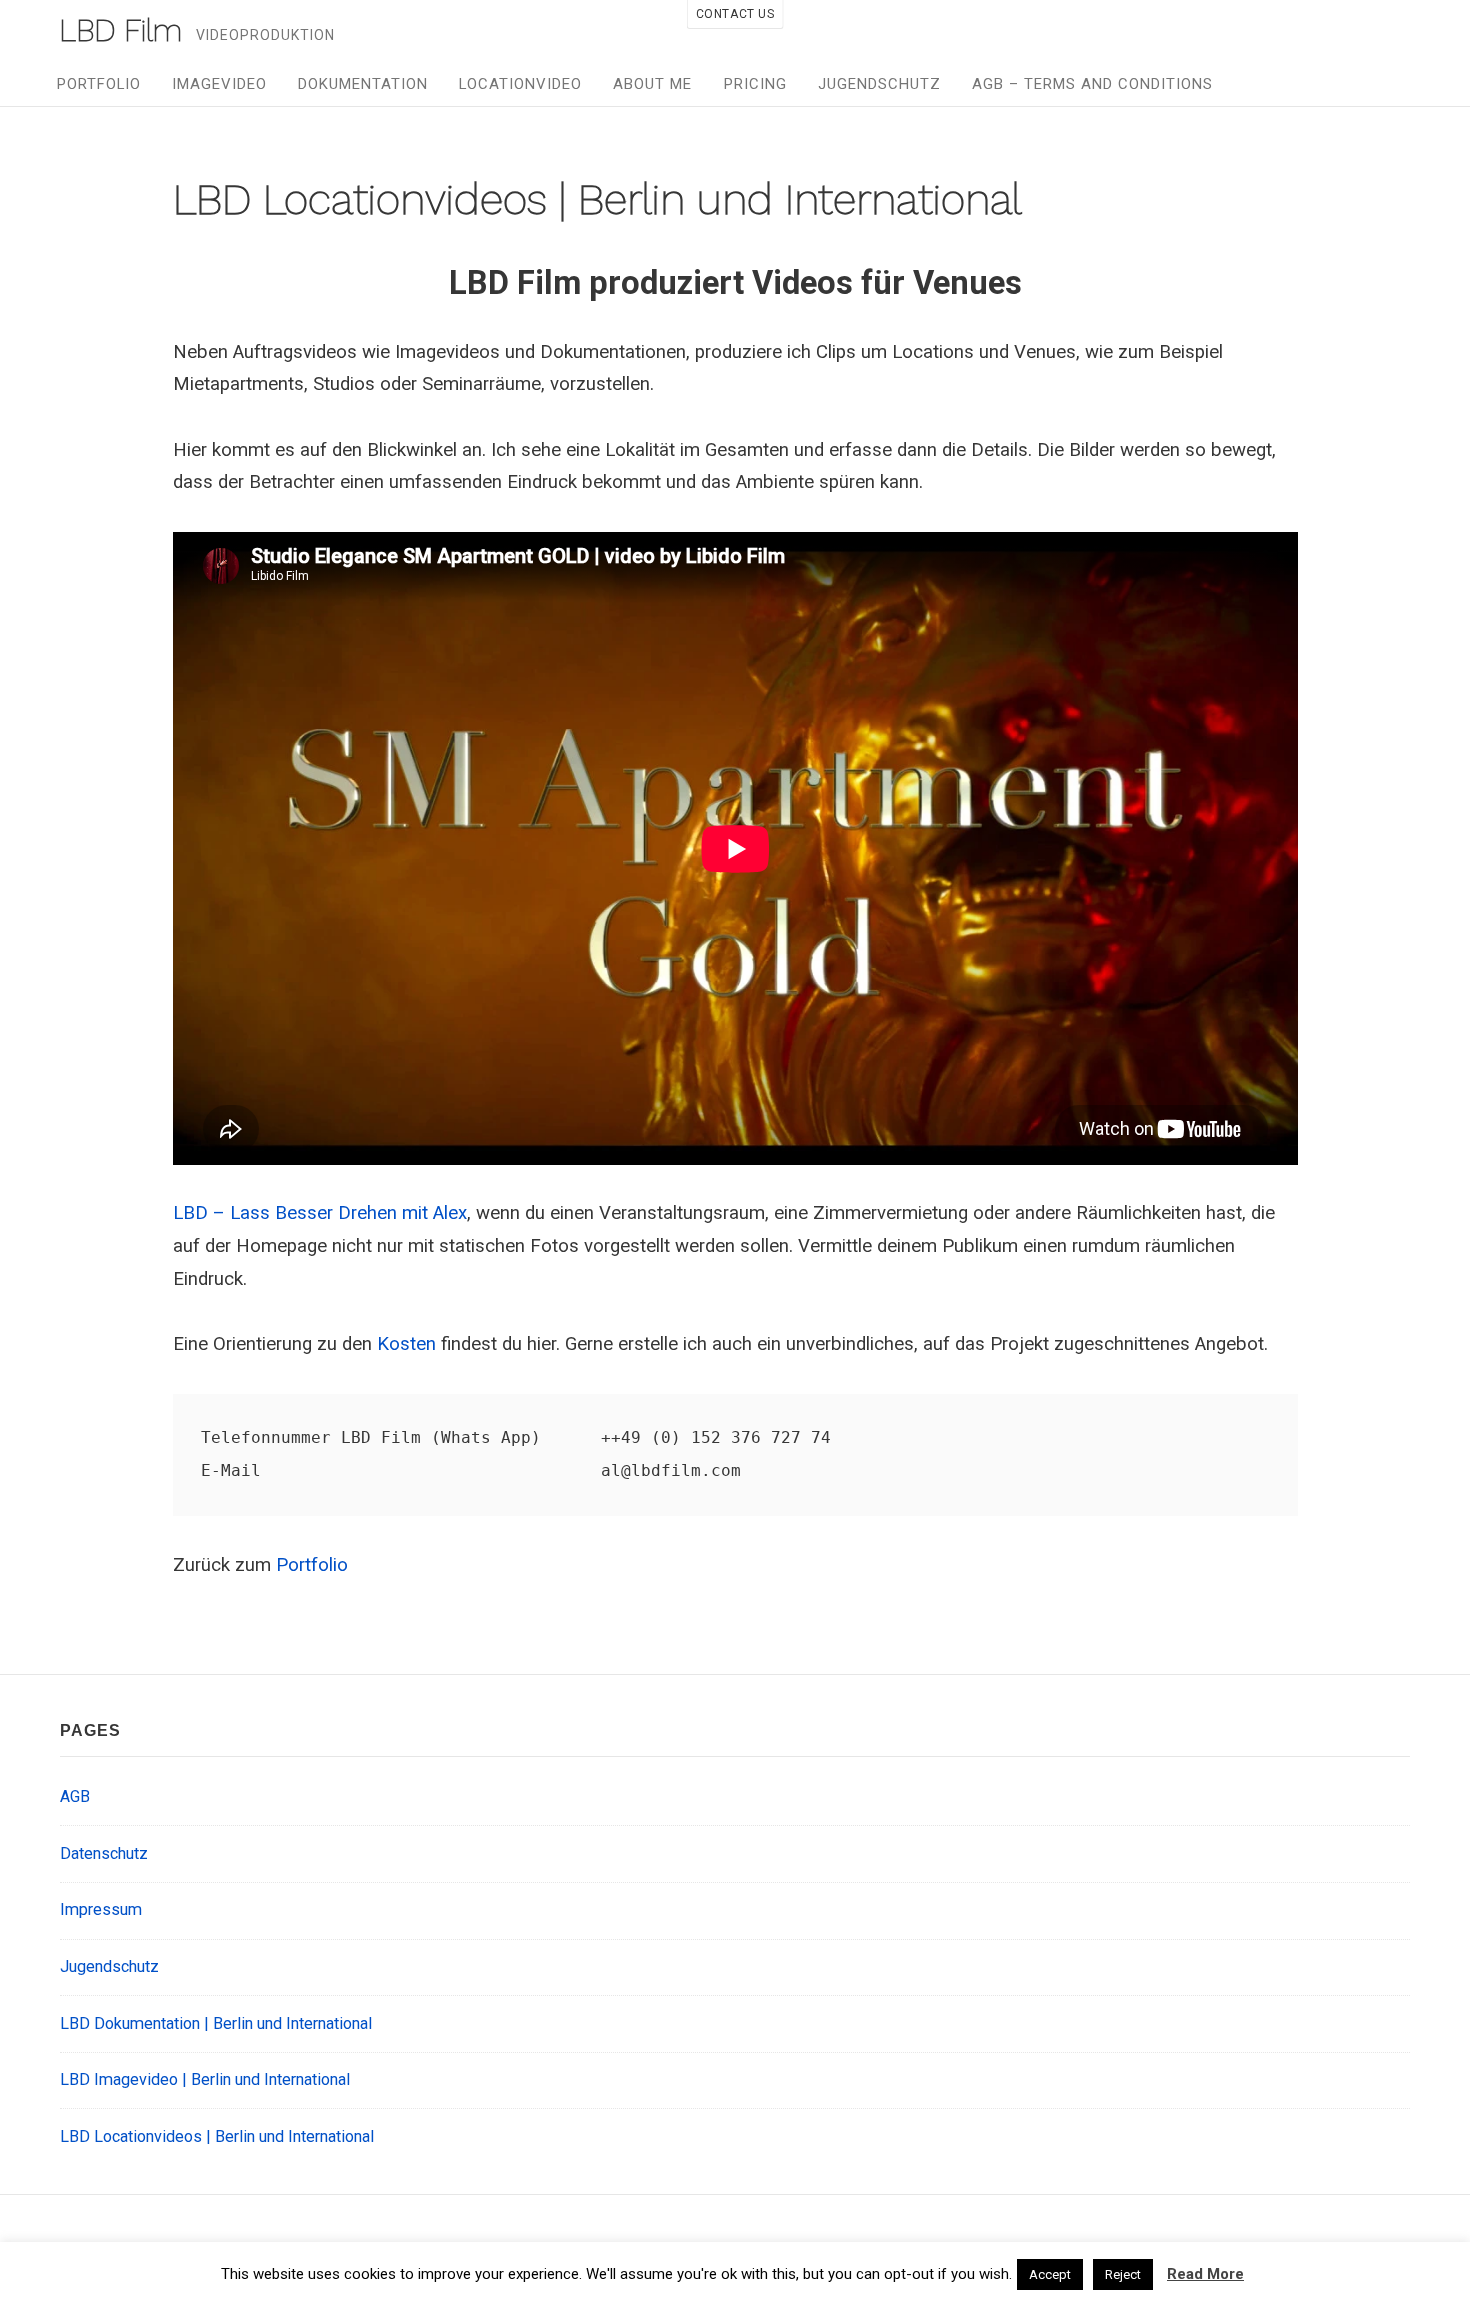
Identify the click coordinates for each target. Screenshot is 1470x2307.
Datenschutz (104, 1853)
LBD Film (120, 31)
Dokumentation (363, 84)
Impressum (101, 1909)
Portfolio (99, 84)
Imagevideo (219, 84)
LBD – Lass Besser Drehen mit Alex (320, 1213)
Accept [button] (1050, 2274)
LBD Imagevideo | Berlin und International (205, 2079)
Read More (1205, 2274)
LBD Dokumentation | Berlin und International (216, 2023)
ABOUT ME (652, 84)
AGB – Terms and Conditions (1092, 84)
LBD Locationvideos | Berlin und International (217, 2136)
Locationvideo (520, 84)
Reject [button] (1123, 2274)
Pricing (755, 84)
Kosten (406, 1344)
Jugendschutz (879, 84)
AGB (75, 1796)
